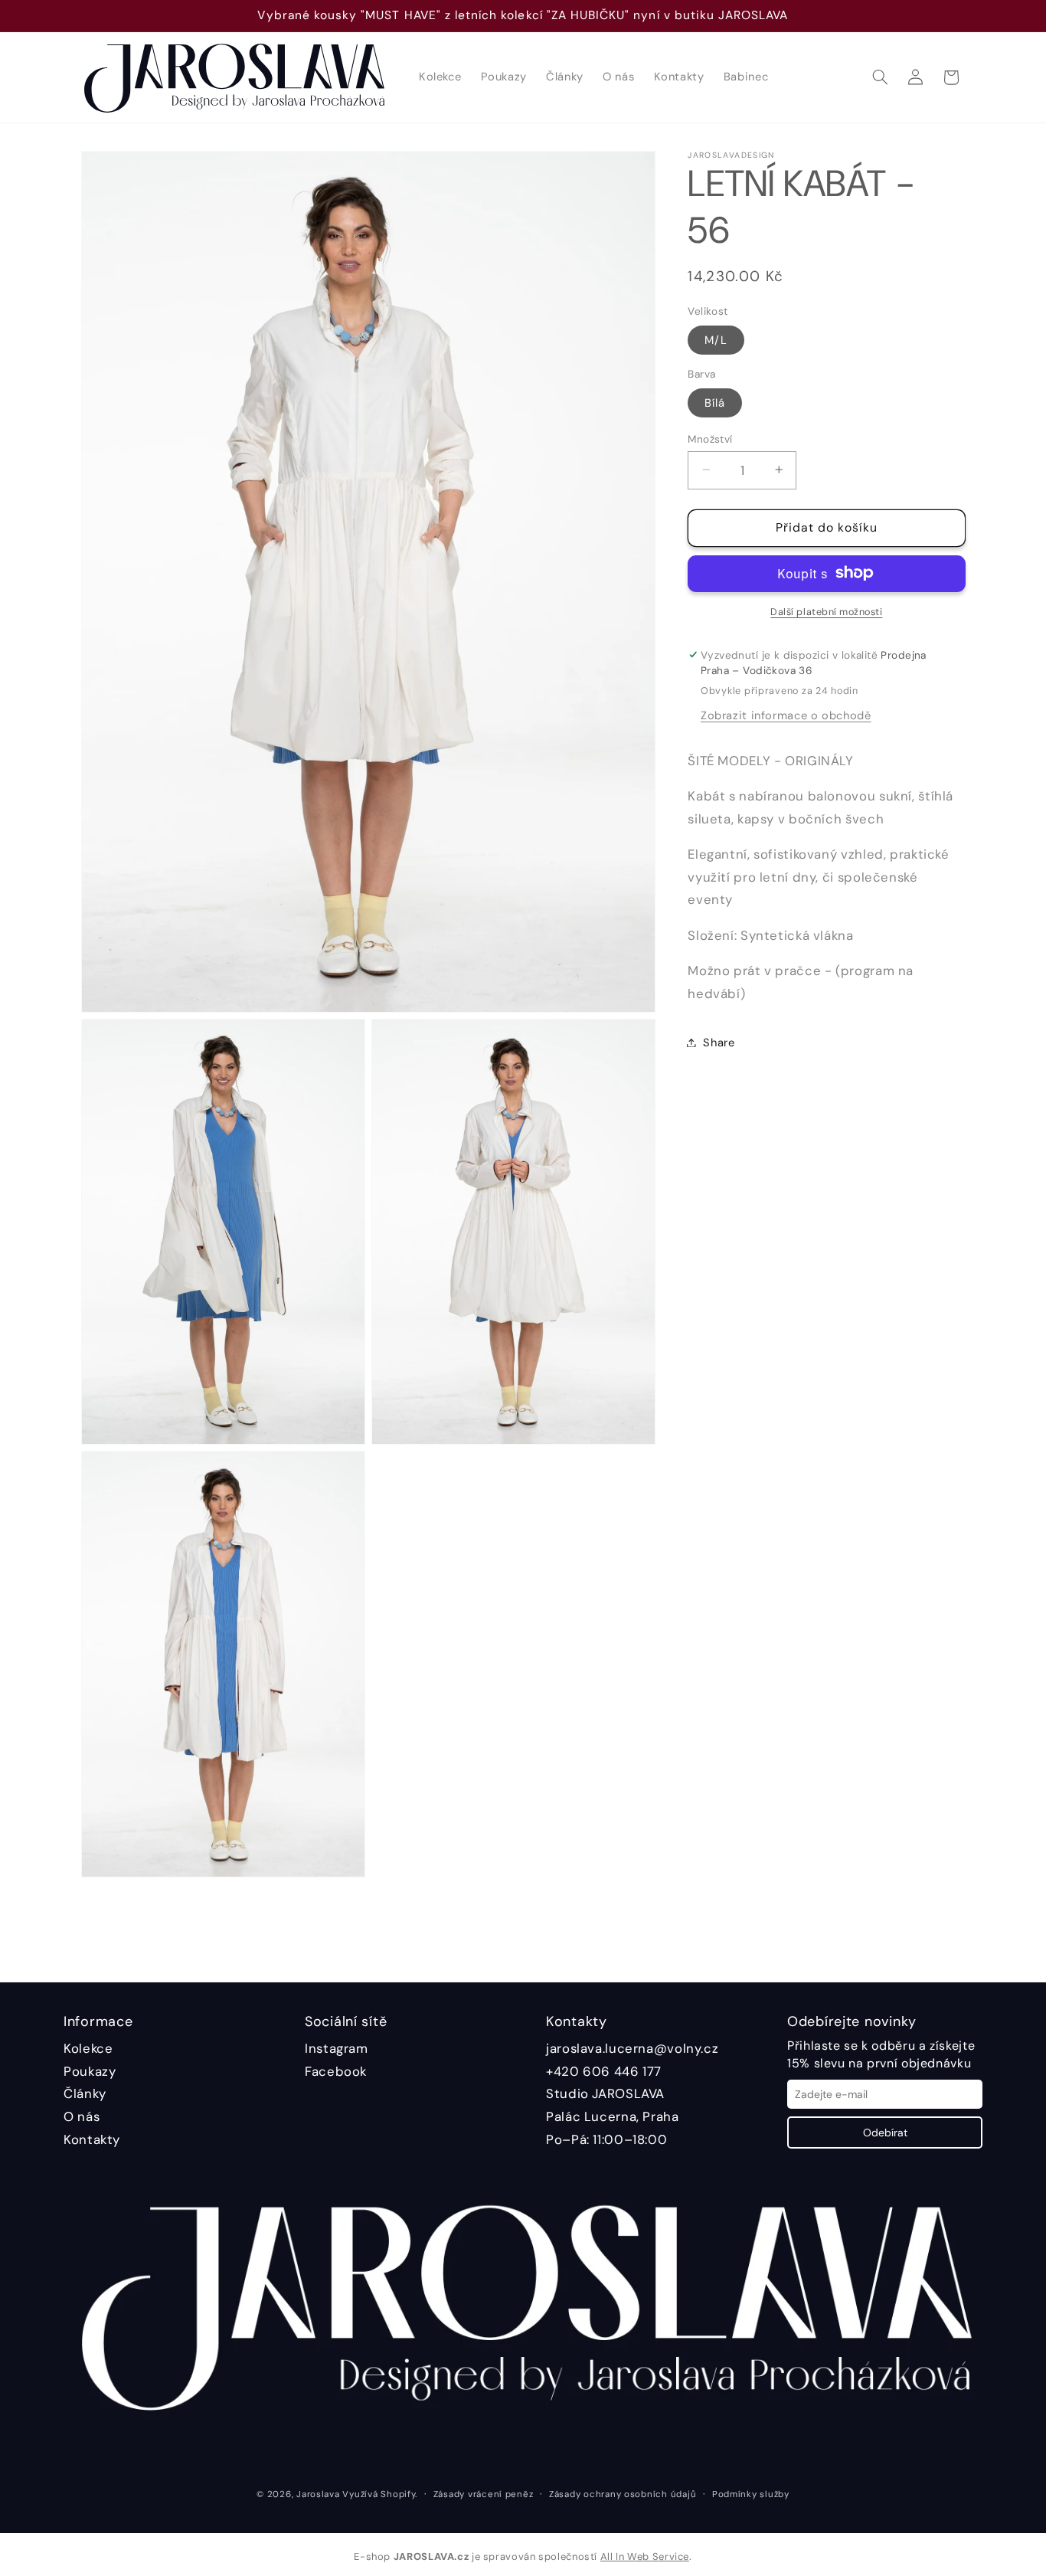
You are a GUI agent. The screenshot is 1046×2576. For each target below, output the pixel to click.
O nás (82, 2116)
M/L (716, 339)
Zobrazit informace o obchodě (786, 715)
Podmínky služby (751, 2494)
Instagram (337, 2048)
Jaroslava (318, 2494)
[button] (880, 77)
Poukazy (90, 2071)
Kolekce (88, 2048)
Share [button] (719, 1042)
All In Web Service (645, 2556)
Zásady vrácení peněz (484, 2494)
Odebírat (885, 2132)
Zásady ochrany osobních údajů (623, 2494)
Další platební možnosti (826, 611)
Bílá (715, 402)
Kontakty (92, 2139)
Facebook (336, 2071)
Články (85, 2093)
